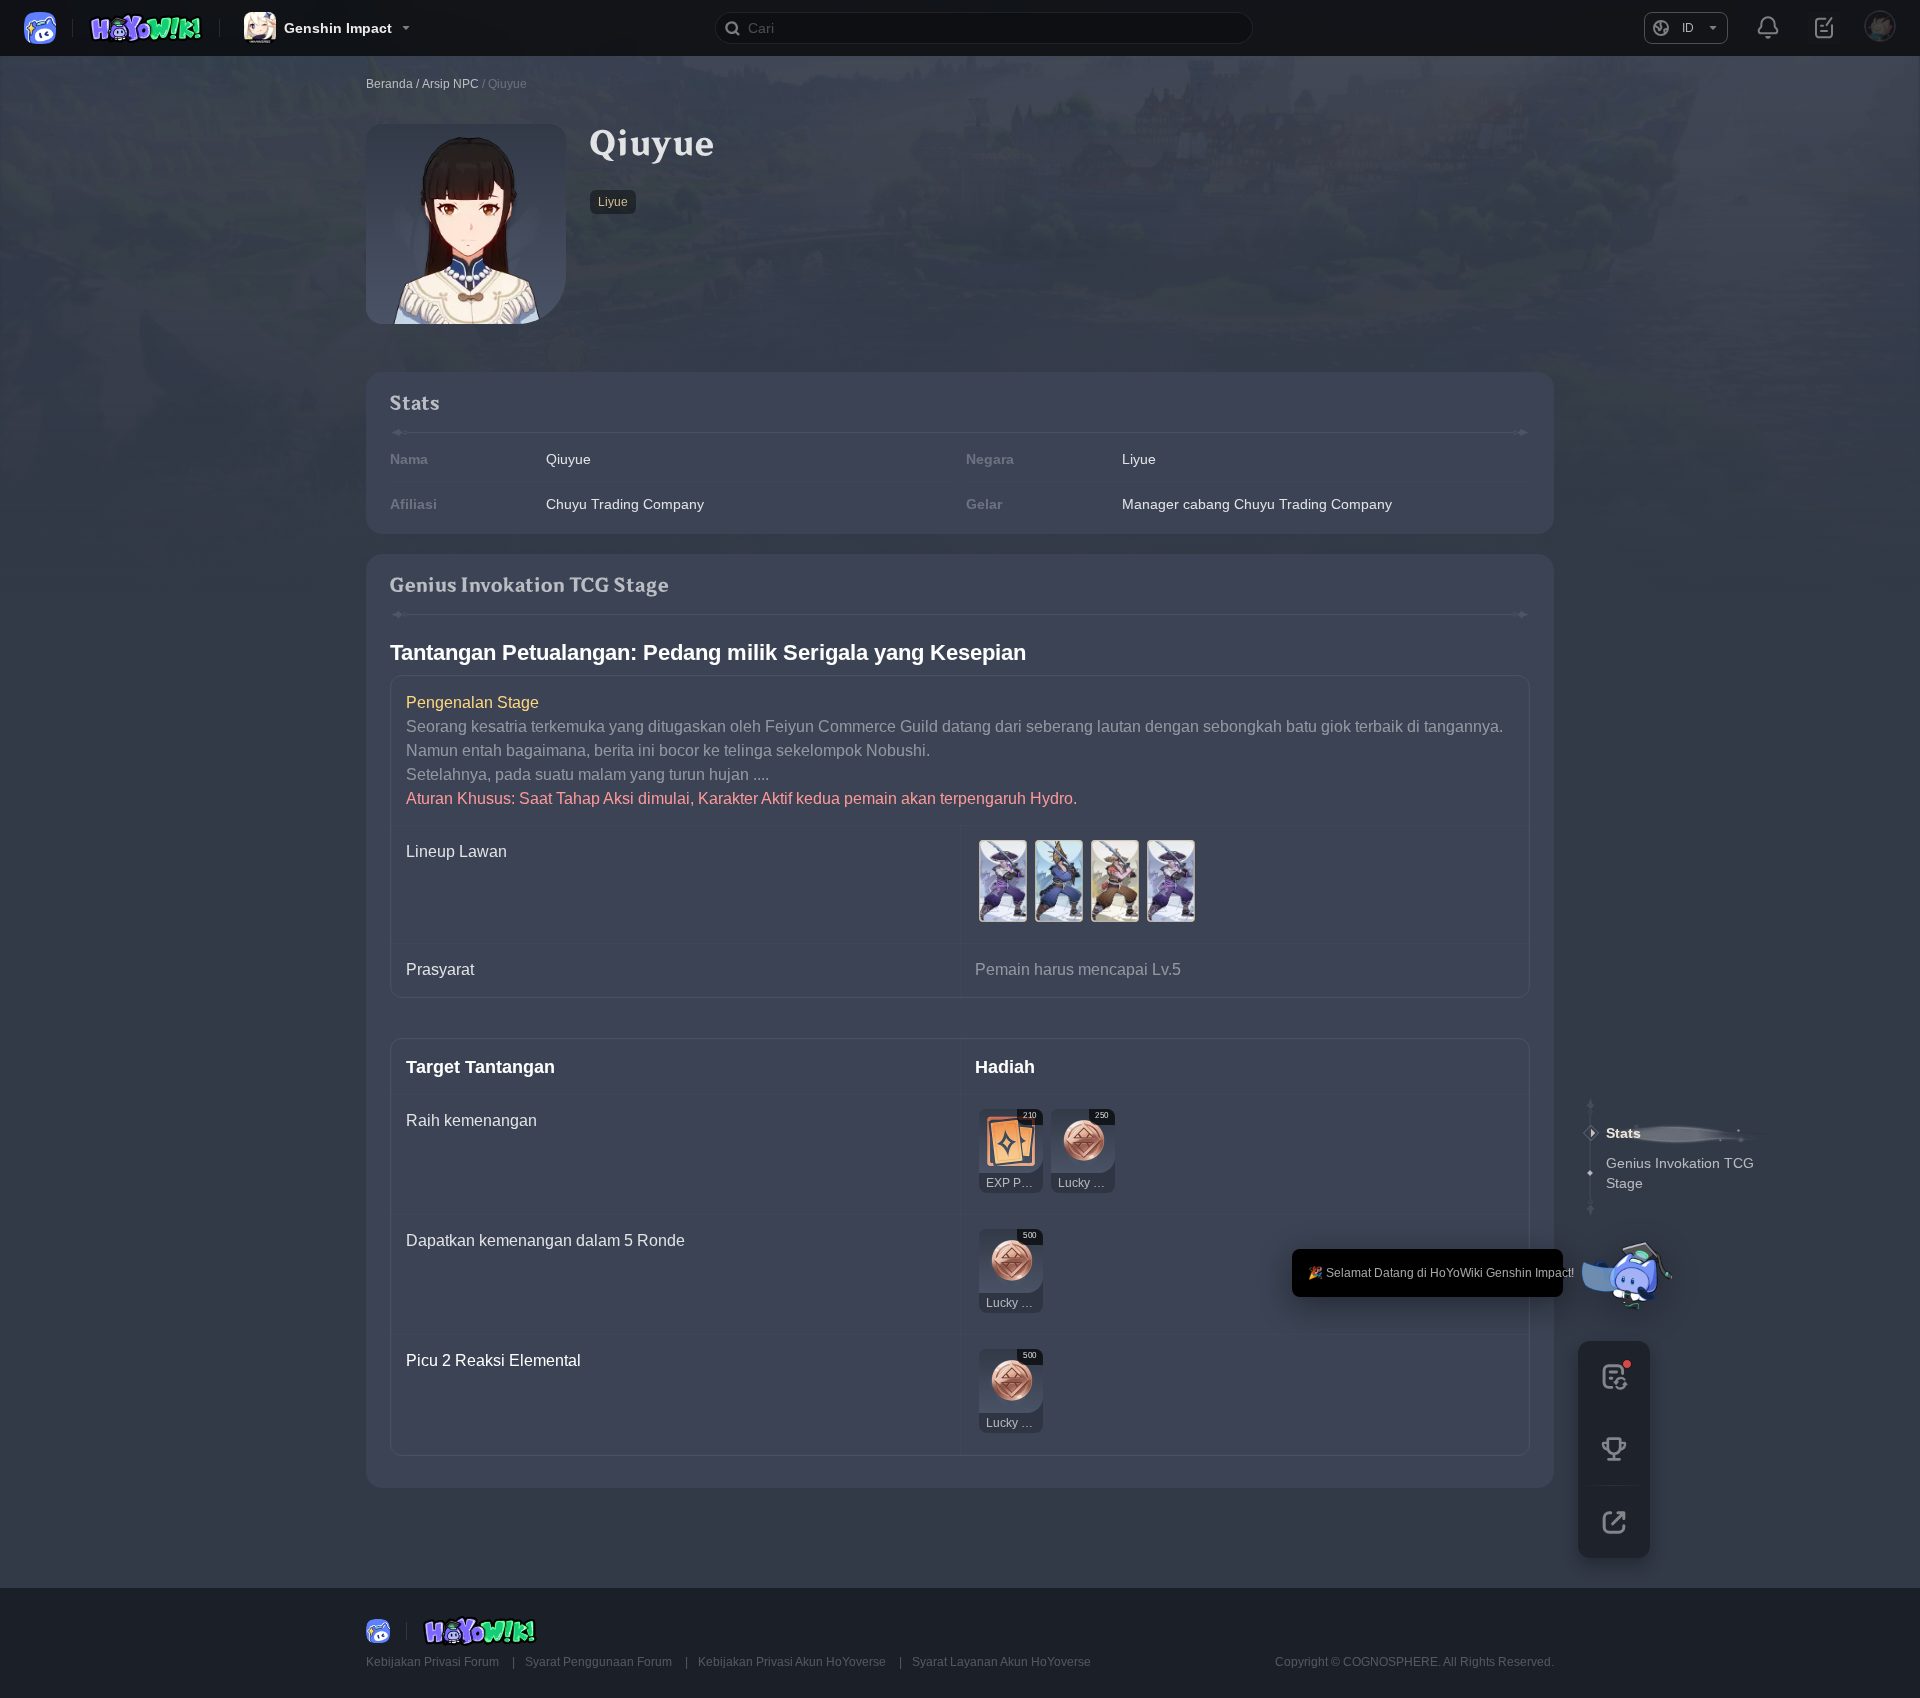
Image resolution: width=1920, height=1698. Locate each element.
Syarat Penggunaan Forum (600, 1662)
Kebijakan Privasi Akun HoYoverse (793, 1662)
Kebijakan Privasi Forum (434, 1662)
